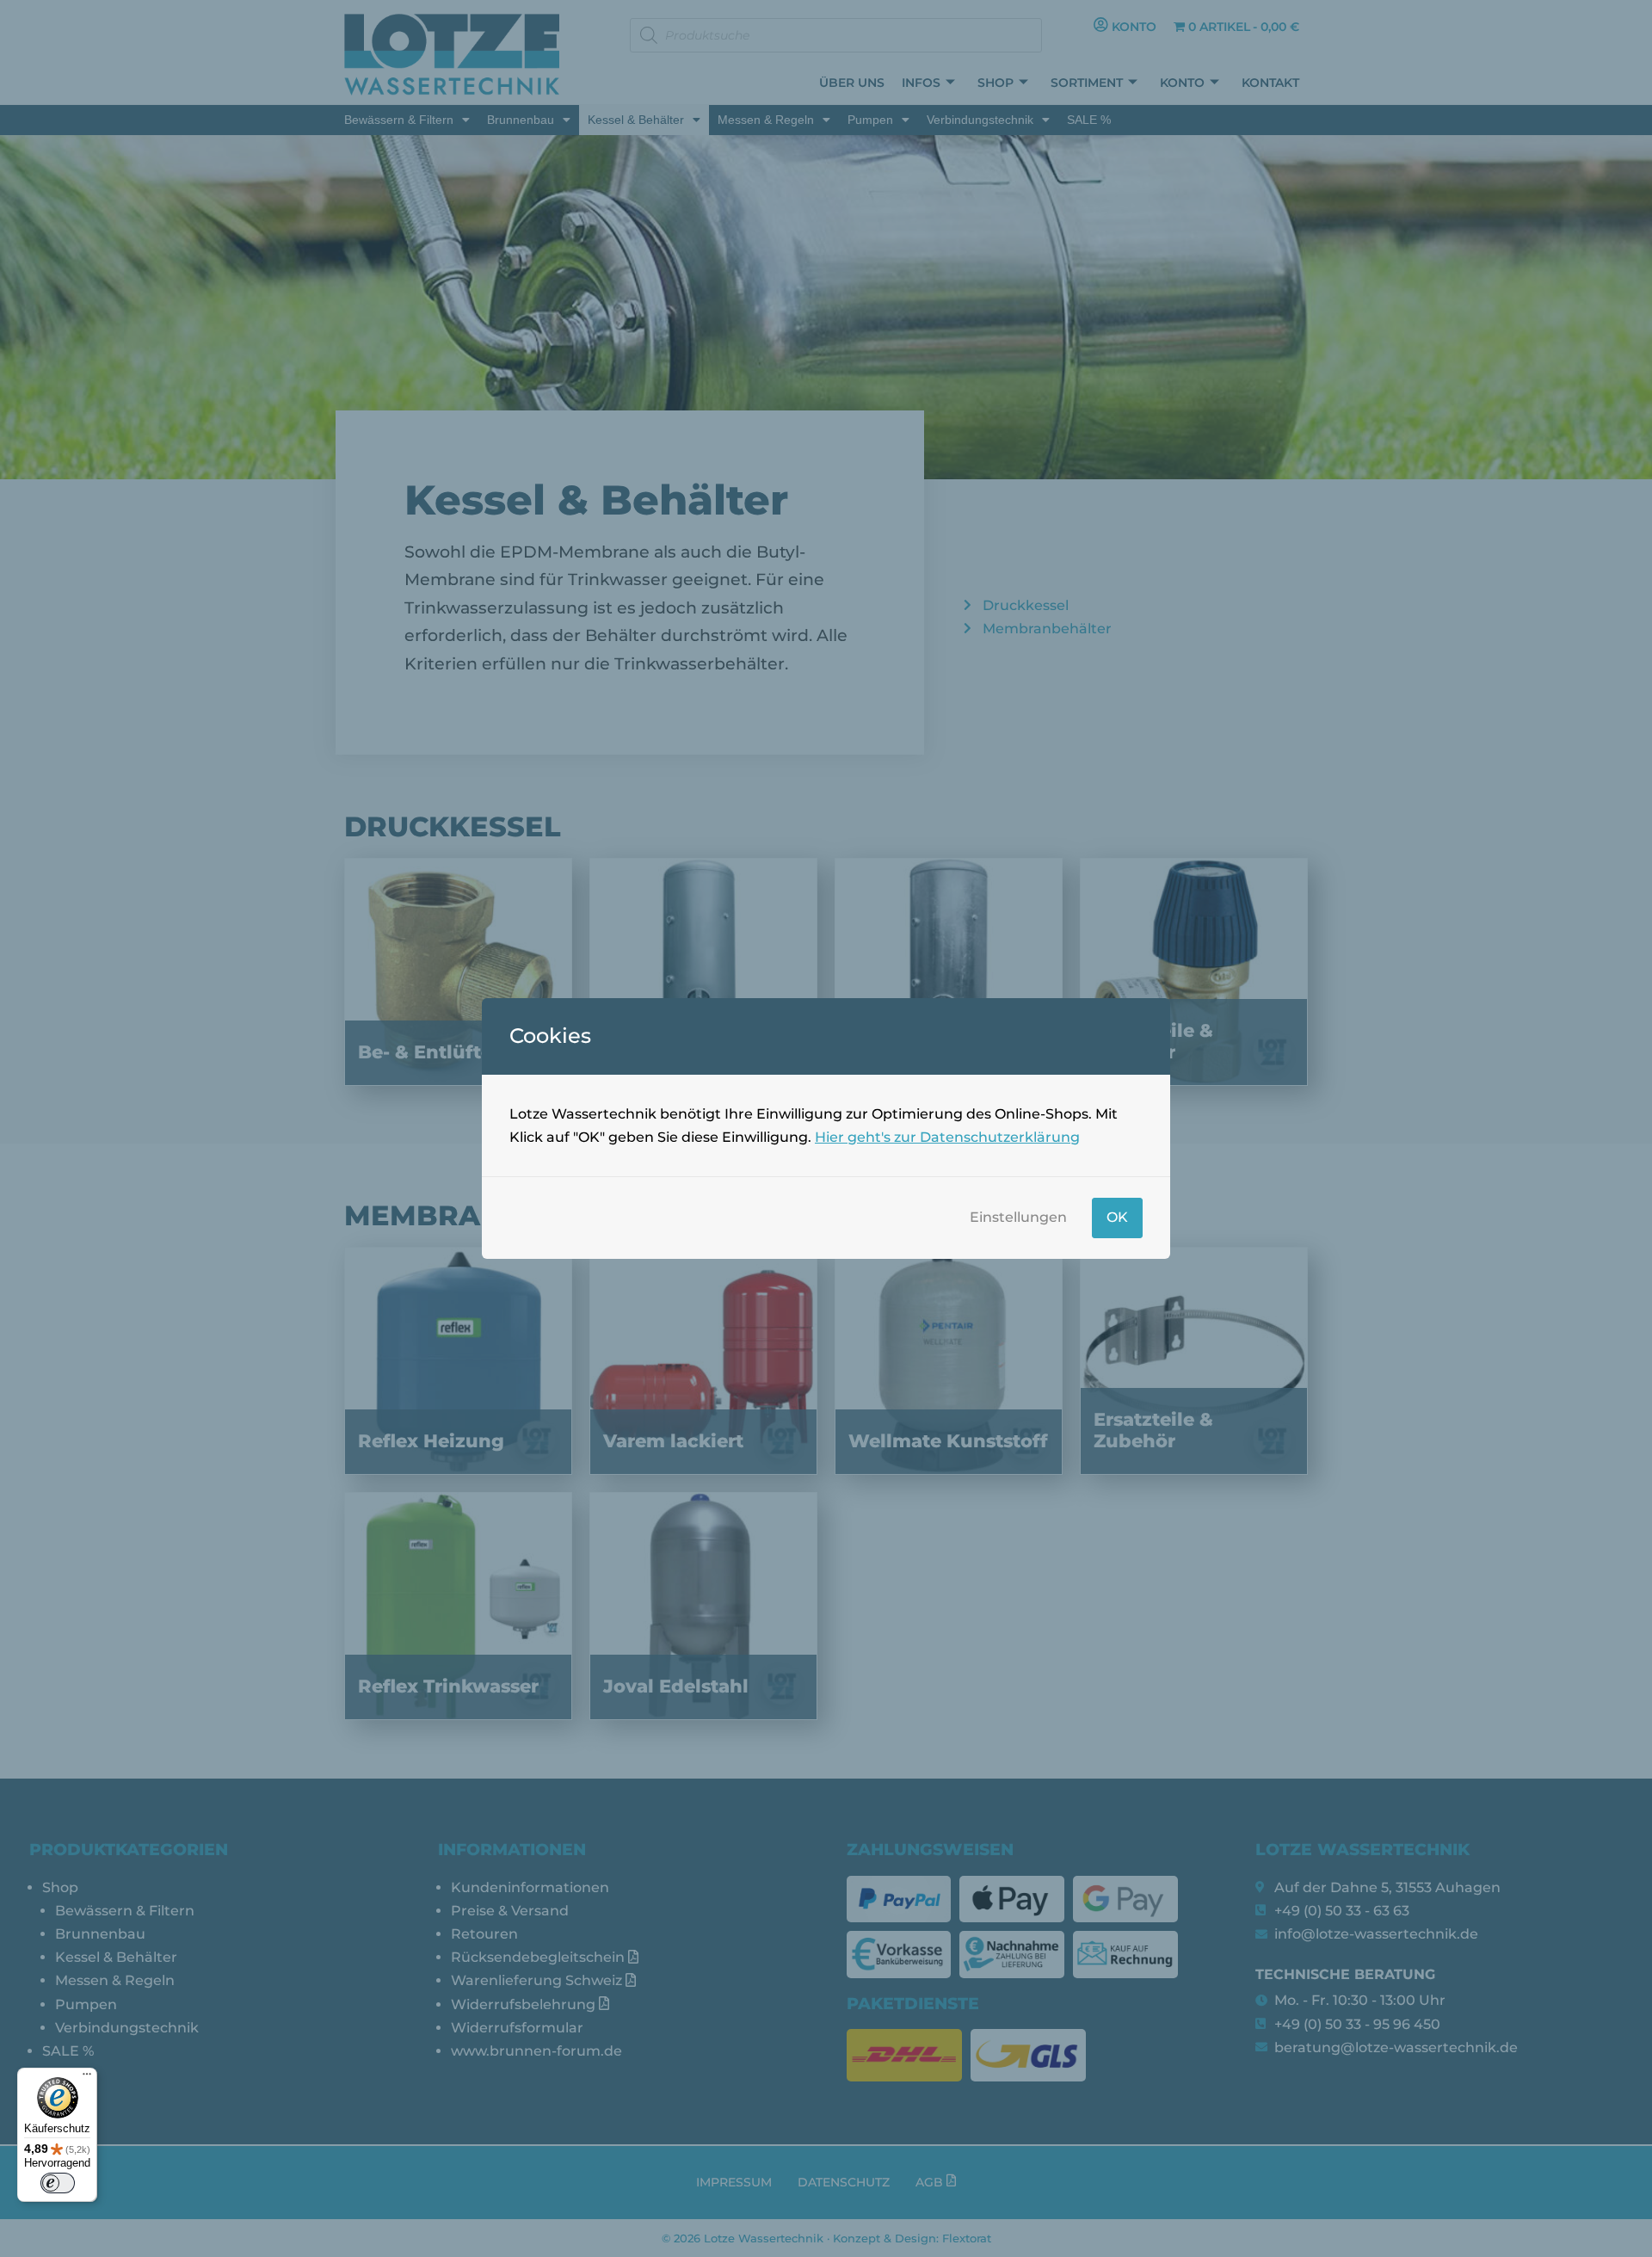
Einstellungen (1018, 1217)
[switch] (58, 2183)
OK (1117, 1217)
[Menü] (87, 2078)
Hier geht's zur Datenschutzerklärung (947, 1137)
